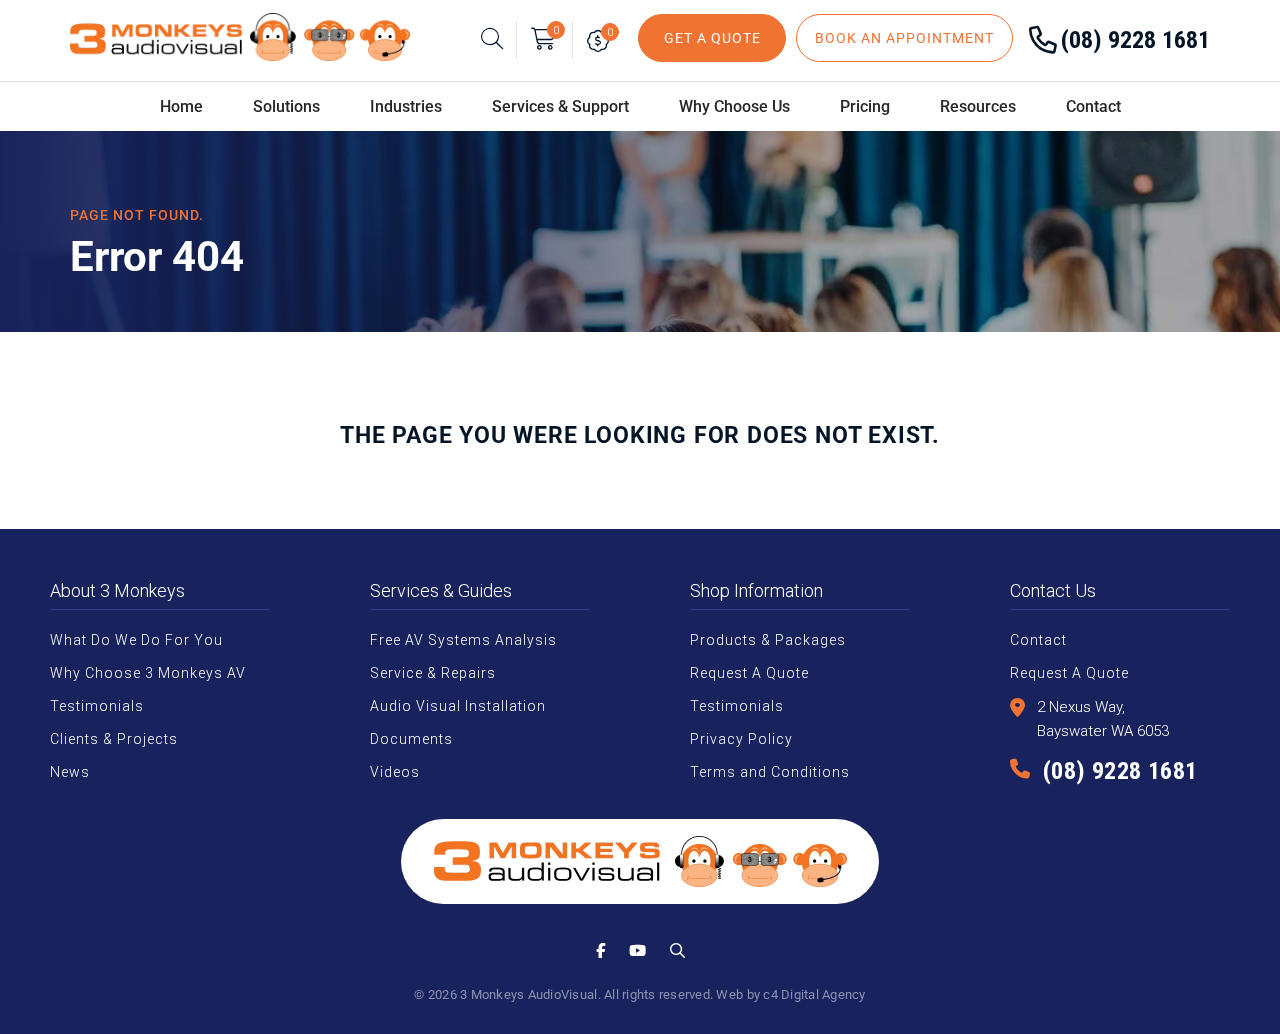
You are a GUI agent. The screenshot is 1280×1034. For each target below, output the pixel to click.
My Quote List (602, 40)
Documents (411, 739)
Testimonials (97, 706)
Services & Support (560, 106)
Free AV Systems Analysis (463, 640)
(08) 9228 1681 (1135, 40)
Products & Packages (768, 640)
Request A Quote (749, 673)
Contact (1093, 106)
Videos (395, 772)
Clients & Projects (114, 739)
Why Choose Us (734, 106)
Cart (556, 30)
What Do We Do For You (136, 640)
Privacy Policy (741, 739)
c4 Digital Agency (814, 994)
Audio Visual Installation (458, 706)
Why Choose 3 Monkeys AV (148, 673)
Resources (978, 106)
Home (181, 106)
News (70, 772)
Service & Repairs (433, 673)
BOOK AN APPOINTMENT (904, 38)
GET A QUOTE (712, 38)
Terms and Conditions (770, 772)
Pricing (865, 106)
